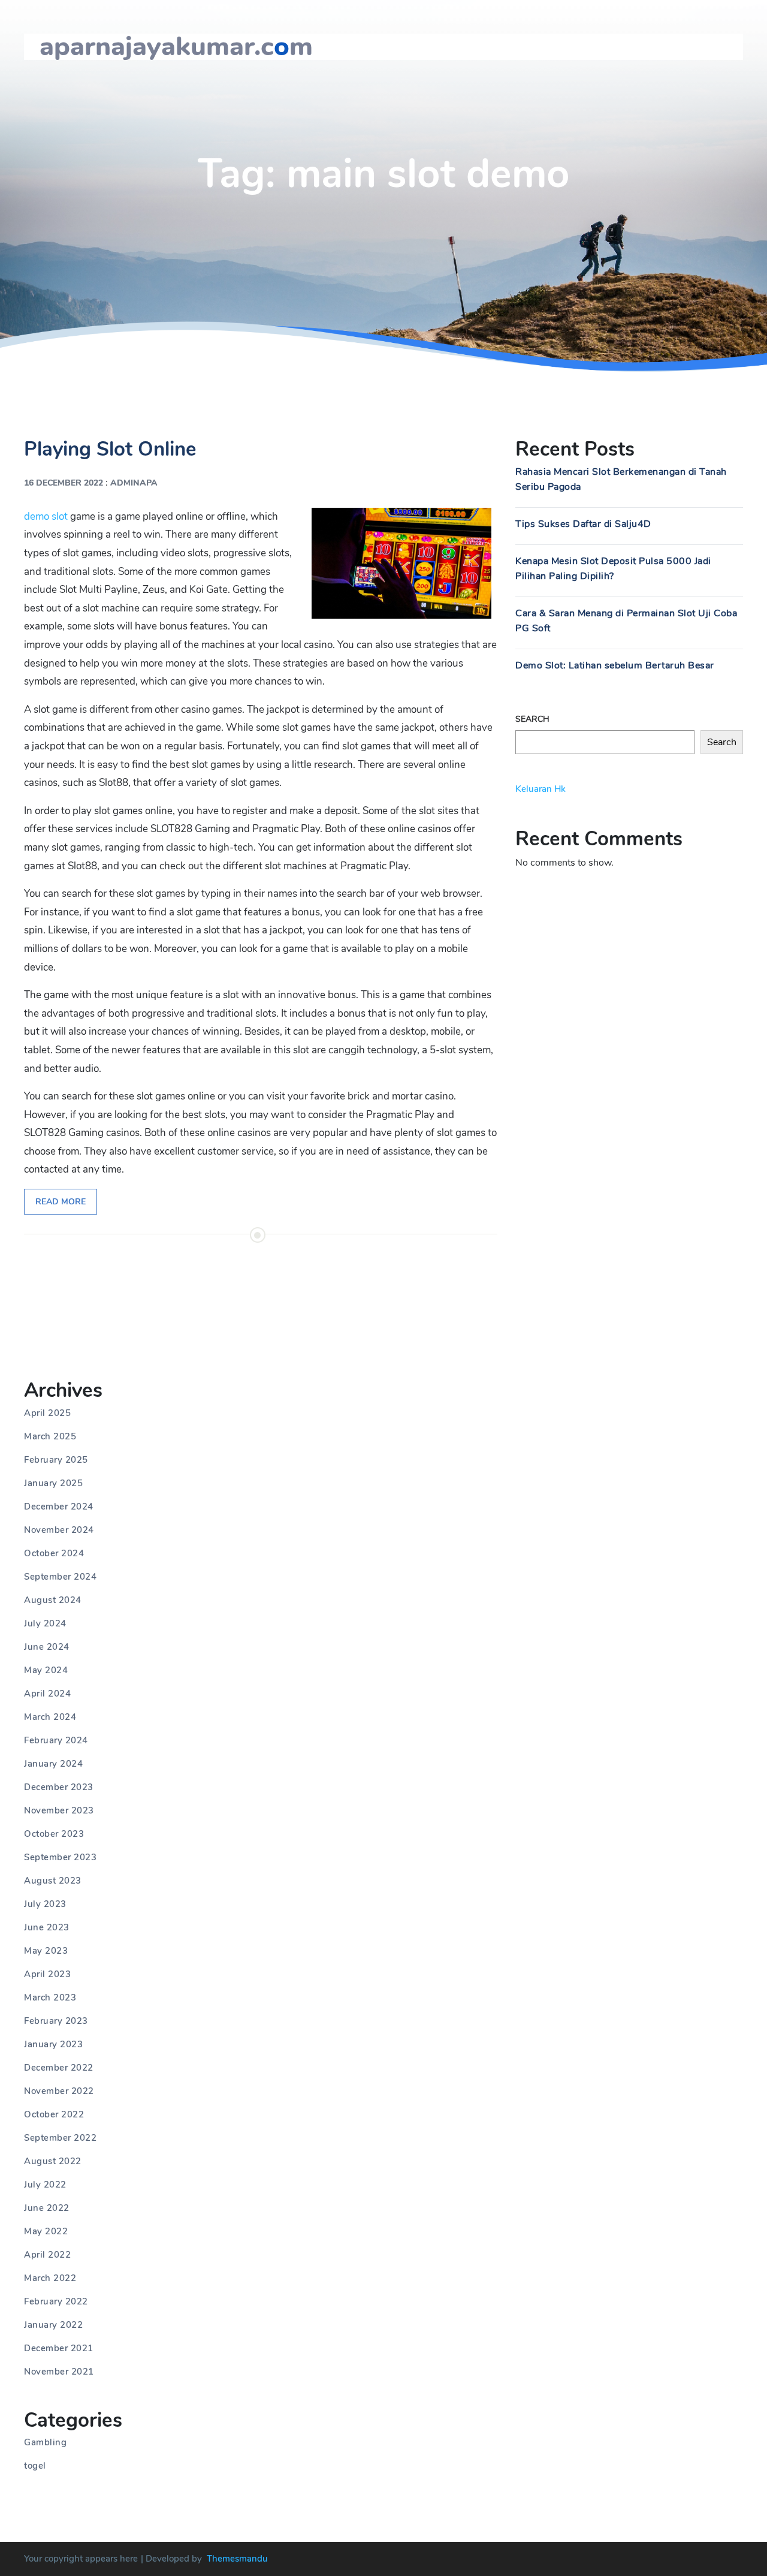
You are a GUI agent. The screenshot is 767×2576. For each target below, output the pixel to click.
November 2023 (59, 1810)
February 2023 (56, 2021)
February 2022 (56, 2301)
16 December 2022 (64, 483)
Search (532, 719)
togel (35, 2466)
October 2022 (54, 2114)
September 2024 (60, 1577)
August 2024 (53, 1600)
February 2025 (56, 1460)
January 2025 (53, 1483)
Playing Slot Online (110, 449)
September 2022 (60, 2138)
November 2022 (59, 2091)
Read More (61, 1202)
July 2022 (45, 2185)
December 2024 (59, 1507)
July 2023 (45, 1904)
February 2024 (56, 1740)
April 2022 (47, 2255)
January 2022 (53, 2325)
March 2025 (50, 1436)
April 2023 (47, 1974)
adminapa (134, 483)
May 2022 (46, 2231)
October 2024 (54, 1553)
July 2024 (45, 1623)
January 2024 (53, 1764)
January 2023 (53, 2044)
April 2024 (47, 1694)
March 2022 (50, 2278)
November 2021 (59, 2372)
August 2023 (53, 1881)
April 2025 (47, 1413)
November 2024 (59, 1530)
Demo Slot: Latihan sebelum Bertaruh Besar (615, 665)
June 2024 (47, 1647)
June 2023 (47, 1927)
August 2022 (53, 2161)
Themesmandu (237, 2559)
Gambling (45, 2442)
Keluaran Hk (540, 789)
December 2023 (59, 1787)
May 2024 (46, 1670)
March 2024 (50, 1717)
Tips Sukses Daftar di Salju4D (583, 524)
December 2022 (59, 2068)
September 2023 (60, 1857)
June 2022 (47, 2208)
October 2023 (54, 1834)
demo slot (46, 516)
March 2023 (50, 1997)
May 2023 (46, 1951)
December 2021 (59, 2348)
